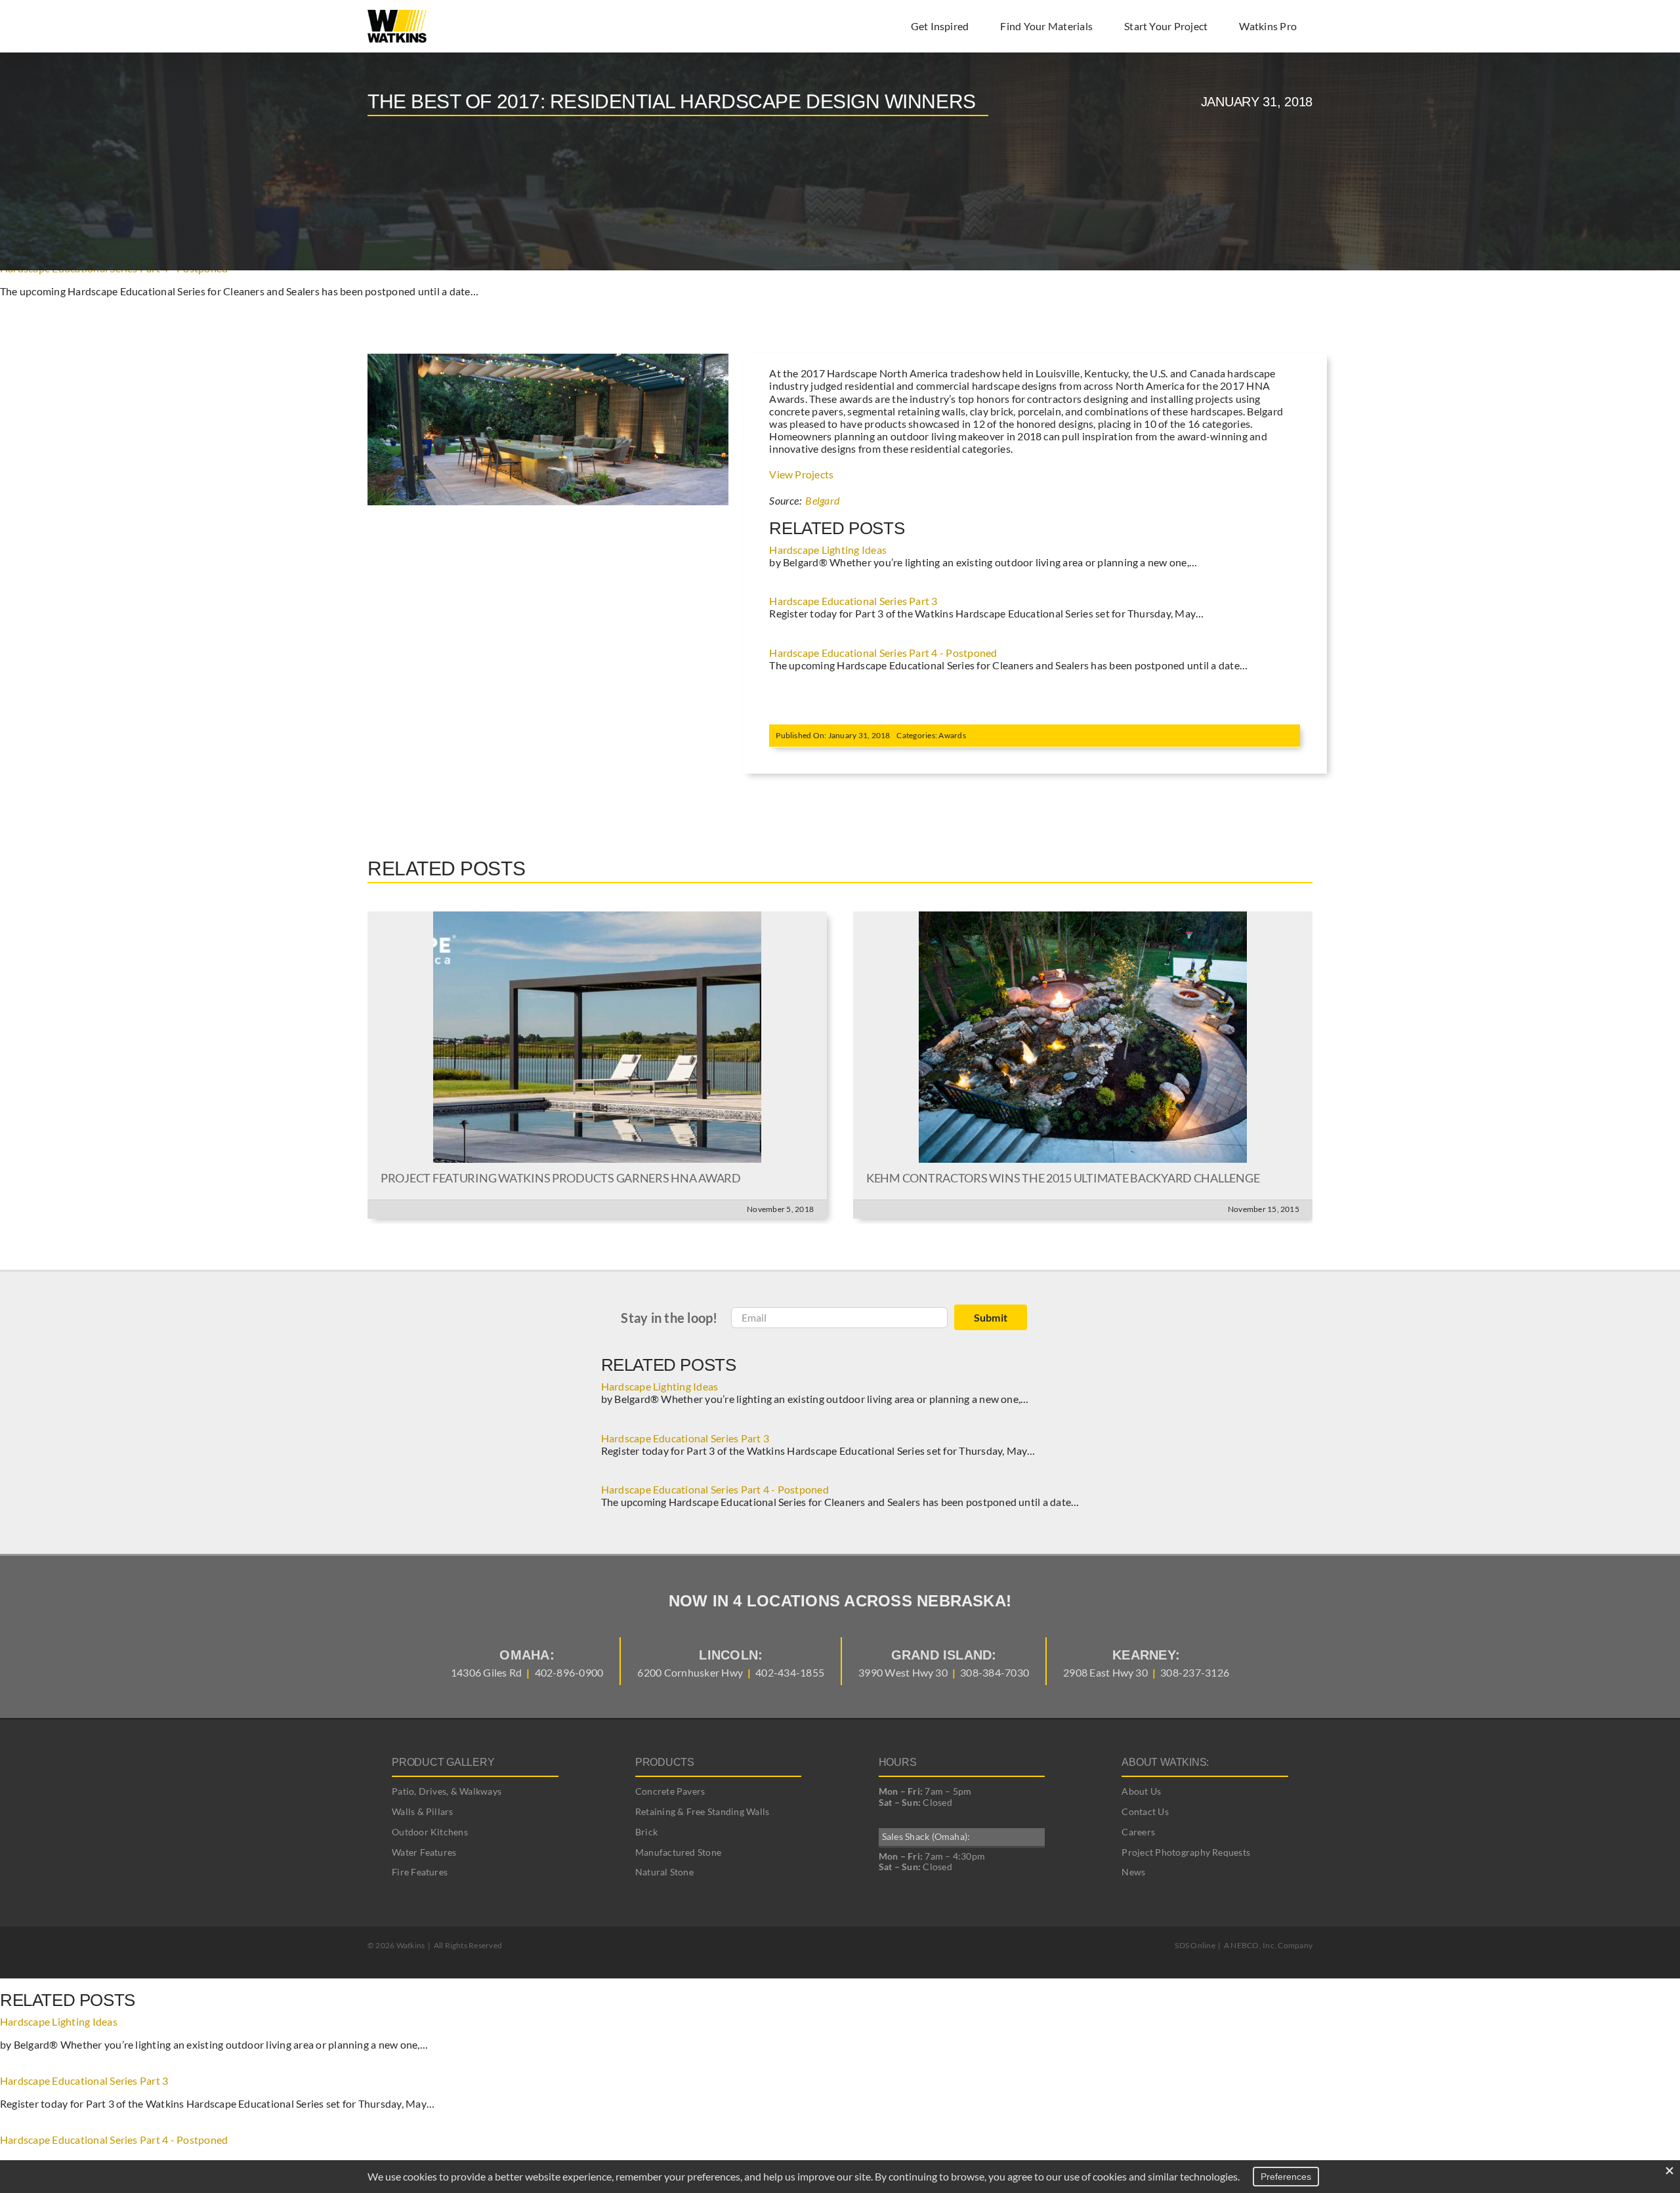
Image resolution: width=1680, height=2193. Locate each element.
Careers (1138, 1832)
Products (665, 1762)
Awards (952, 735)
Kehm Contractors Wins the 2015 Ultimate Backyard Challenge (1063, 1178)
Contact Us (1145, 1811)
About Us (1141, 1791)
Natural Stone (664, 1872)
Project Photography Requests (1186, 1852)
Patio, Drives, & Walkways (447, 1791)
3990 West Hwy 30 (903, 1672)
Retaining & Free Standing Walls (702, 1811)
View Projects (801, 474)
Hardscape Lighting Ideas (828, 550)
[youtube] (840, 1946)
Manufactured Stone (678, 1852)
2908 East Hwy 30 (1105, 1672)
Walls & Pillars (423, 1811)
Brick (646, 1832)
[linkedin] (864, 1946)
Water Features (424, 1852)
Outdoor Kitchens (430, 1832)
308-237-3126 (1195, 1672)
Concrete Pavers (670, 1791)
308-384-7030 (995, 1672)
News (1133, 1872)
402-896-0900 (569, 1672)
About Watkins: (1165, 1762)
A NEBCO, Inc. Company (1268, 1945)
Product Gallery (443, 1762)
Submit (991, 1317)
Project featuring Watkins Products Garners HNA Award (561, 1178)
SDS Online (1195, 1945)
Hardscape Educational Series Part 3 (853, 601)
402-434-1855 (790, 1672)
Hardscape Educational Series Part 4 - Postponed (883, 653)
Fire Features (420, 1872)
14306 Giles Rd (486, 1672)
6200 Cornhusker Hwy (690, 1672)
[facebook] (816, 1946)
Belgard (822, 500)
